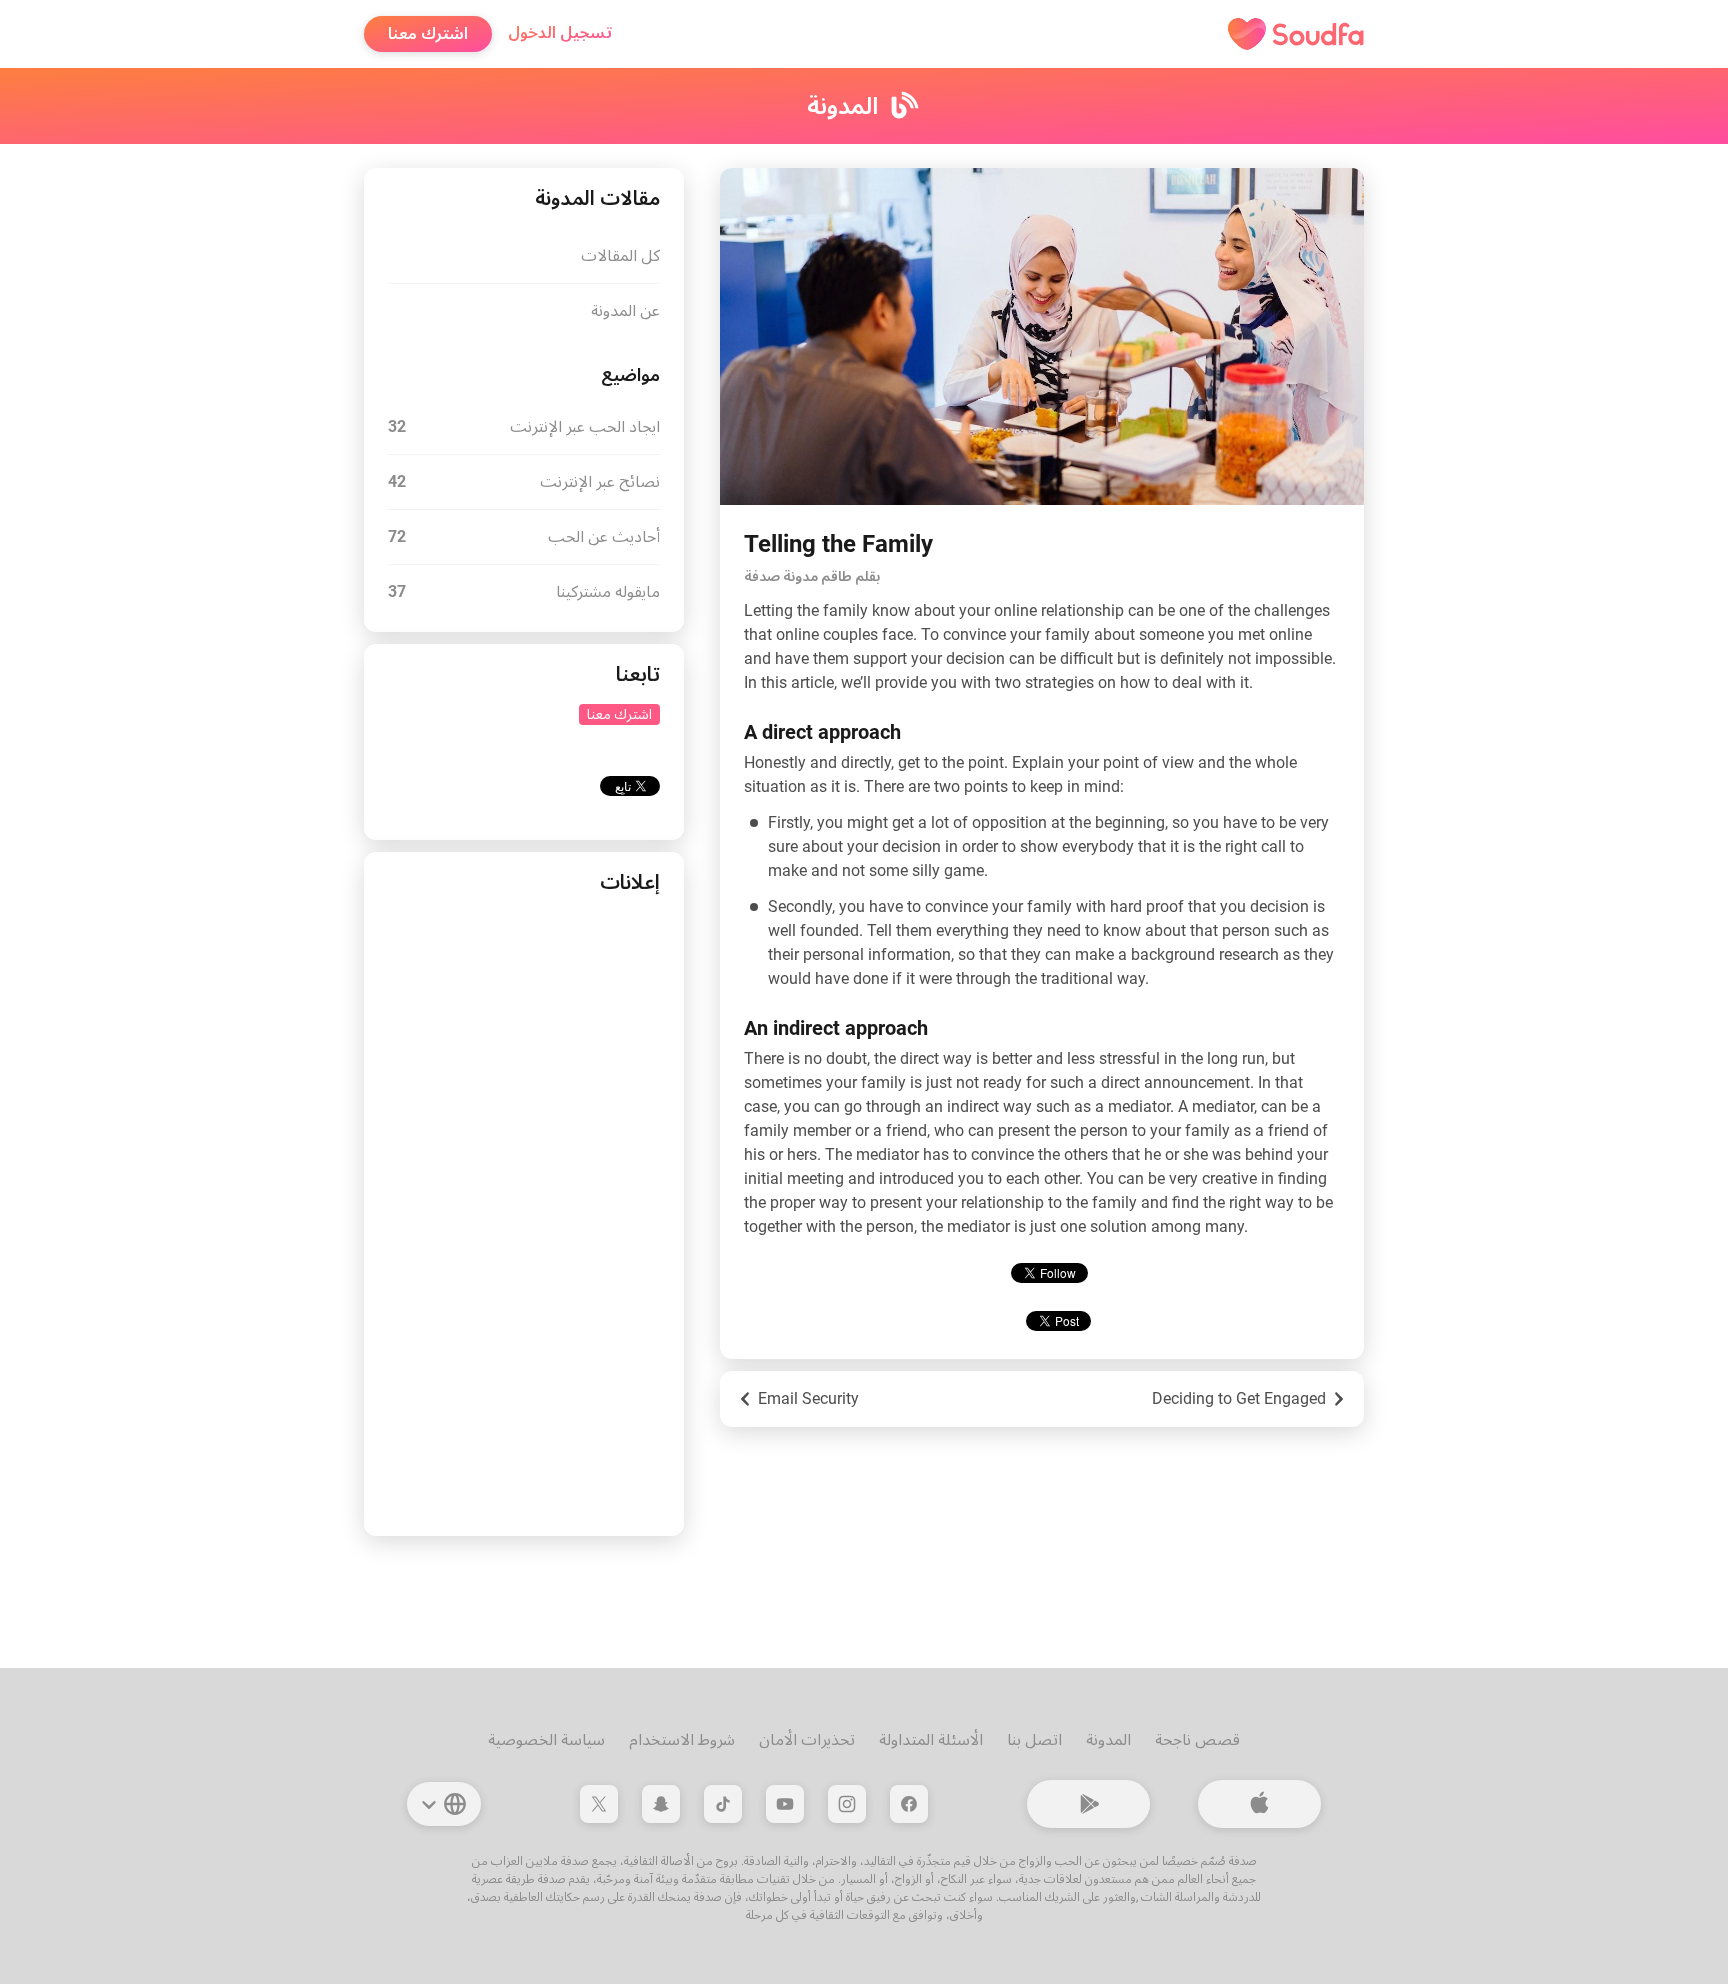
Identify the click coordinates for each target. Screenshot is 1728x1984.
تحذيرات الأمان (807, 1739)
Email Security (808, 1398)
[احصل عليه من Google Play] (1088, 1804)
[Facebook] (909, 1804)
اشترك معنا (428, 33)
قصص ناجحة (1197, 1739)
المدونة (1108, 1739)
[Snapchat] (661, 1804)
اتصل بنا (1034, 1739)
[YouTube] (785, 1804)
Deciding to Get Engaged (1239, 1398)
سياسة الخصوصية (546, 1739)
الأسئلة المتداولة (931, 1739)
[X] (599, 1804)
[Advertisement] (524, 1212)
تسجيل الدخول (560, 32)
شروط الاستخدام (682, 1739)
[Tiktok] (723, 1804)
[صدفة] (1296, 34)
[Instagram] (847, 1804)
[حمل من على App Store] (1259, 1804)
